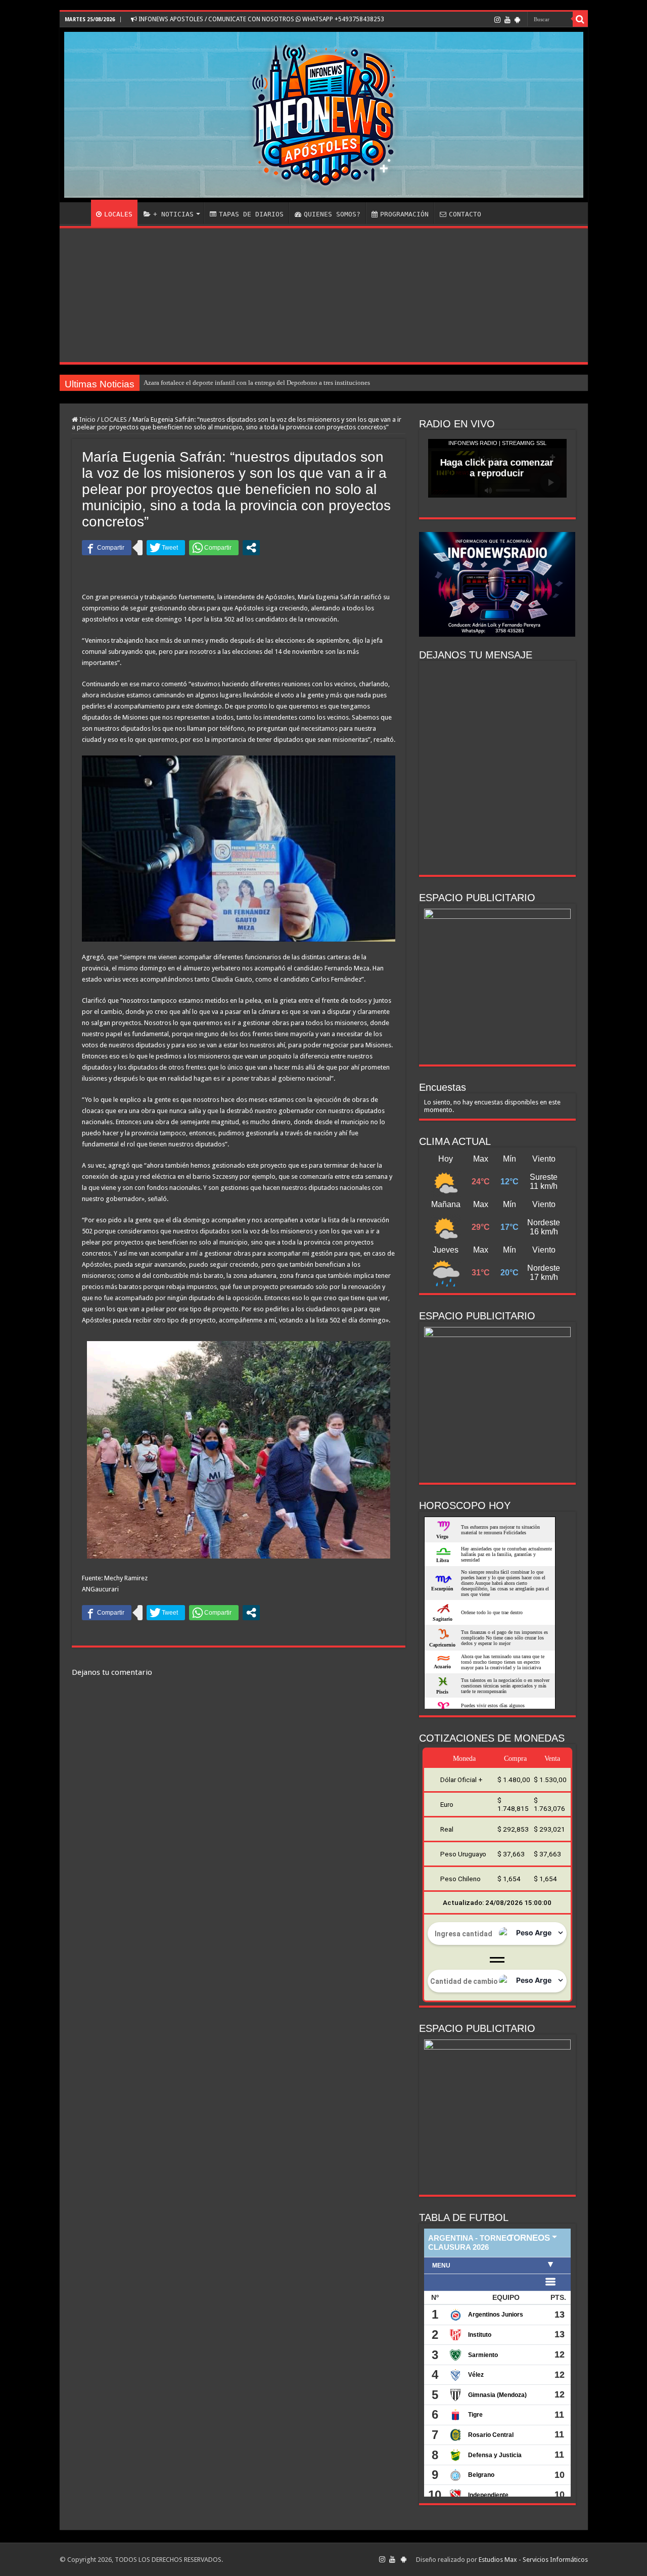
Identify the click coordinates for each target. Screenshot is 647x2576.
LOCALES (118, 214)
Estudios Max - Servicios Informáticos (533, 2560)
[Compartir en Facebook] (107, 548)
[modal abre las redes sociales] (251, 548)
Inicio (87, 419)
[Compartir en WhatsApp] (214, 548)
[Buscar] (580, 19)
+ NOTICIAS (173, 214)
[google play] (517, 20)
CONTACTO (465, 214)
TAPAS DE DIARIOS (251, 214)
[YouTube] (507, 20)
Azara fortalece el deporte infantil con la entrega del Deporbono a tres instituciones (257, 383)
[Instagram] (497, 20)
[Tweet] (166, 548)
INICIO (78, 213)
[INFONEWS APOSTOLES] (324, 115)
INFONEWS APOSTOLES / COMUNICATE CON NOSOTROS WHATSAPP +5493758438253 (261, 19)
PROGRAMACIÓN (404, 214)
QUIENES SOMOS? (332, 214)
